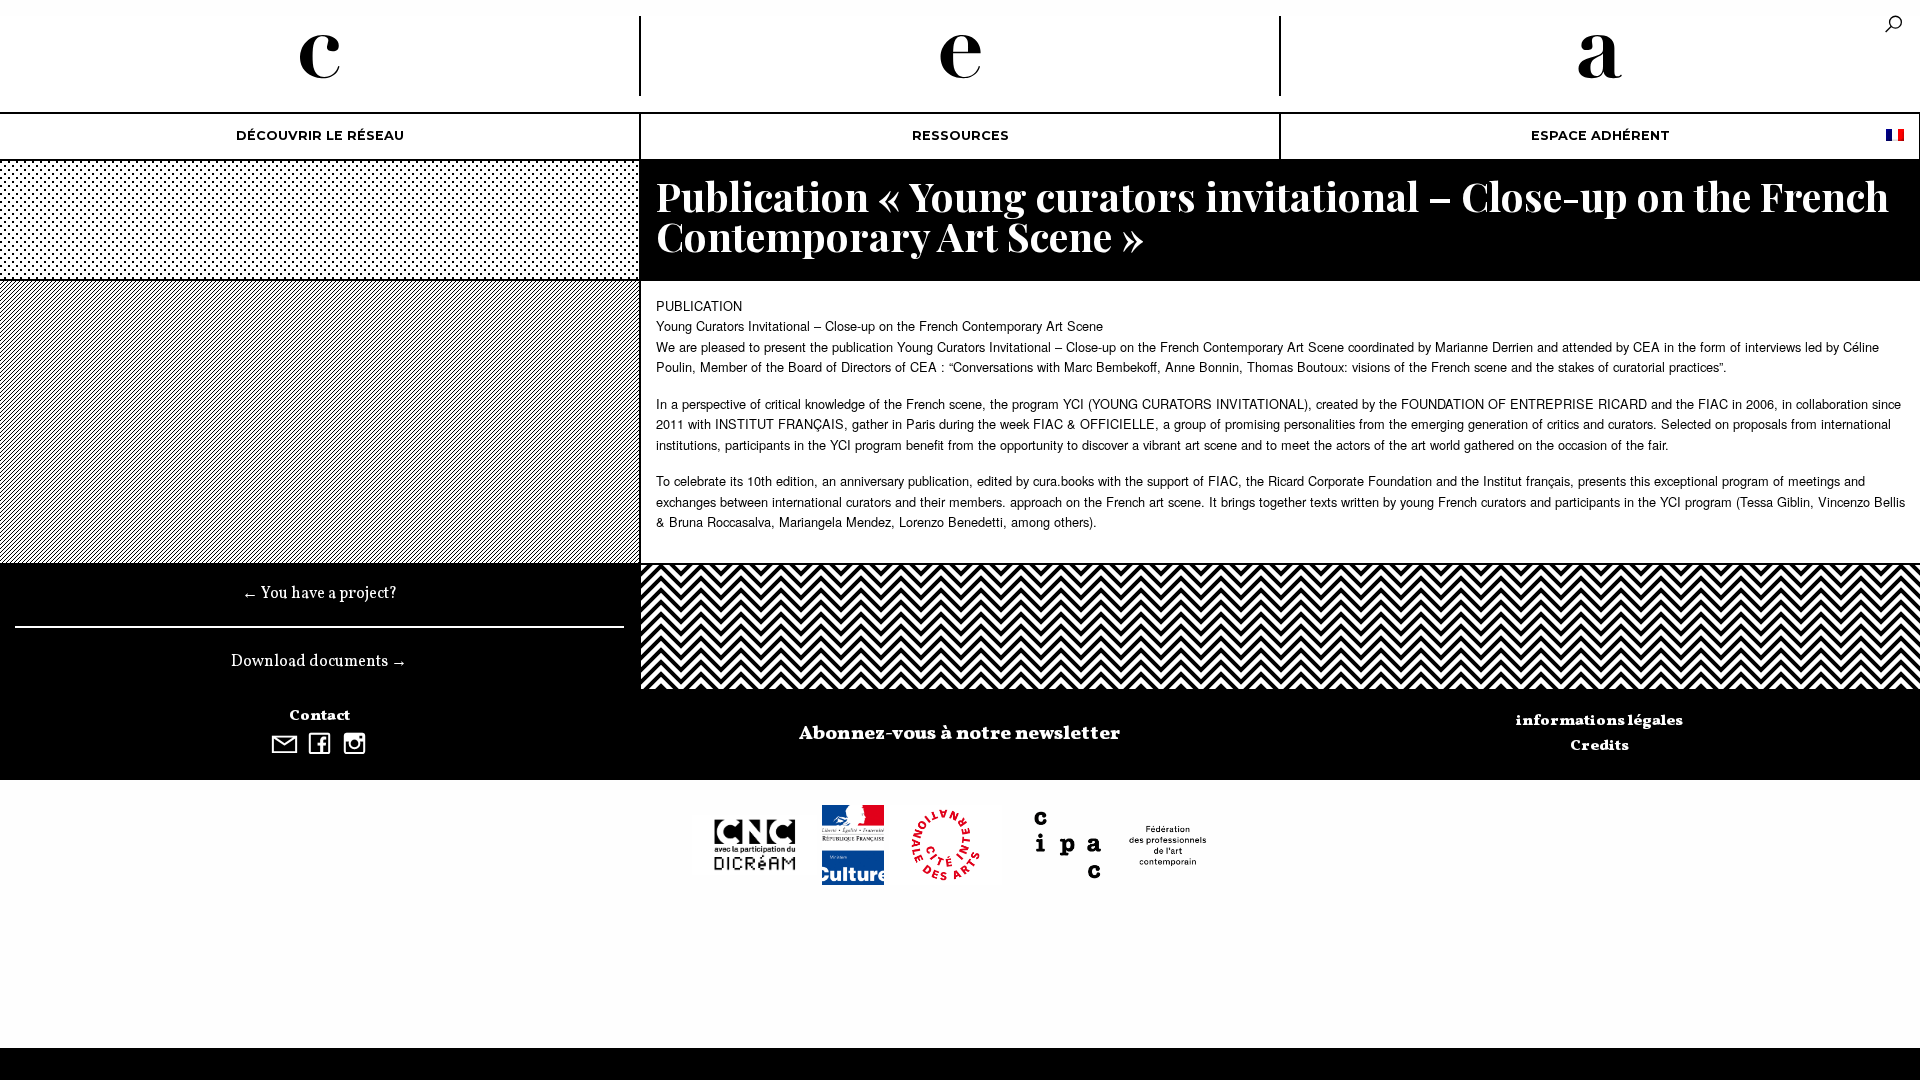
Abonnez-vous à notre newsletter (959, 734)
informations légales (1599, 721)
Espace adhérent (1600, 135)
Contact (319, 716)
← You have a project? (319, 594)
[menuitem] (320, 136)
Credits (1599, 746)
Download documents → (319, 662)
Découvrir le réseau (320, 135)
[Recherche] (1893, 25)
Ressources (960, 135)
